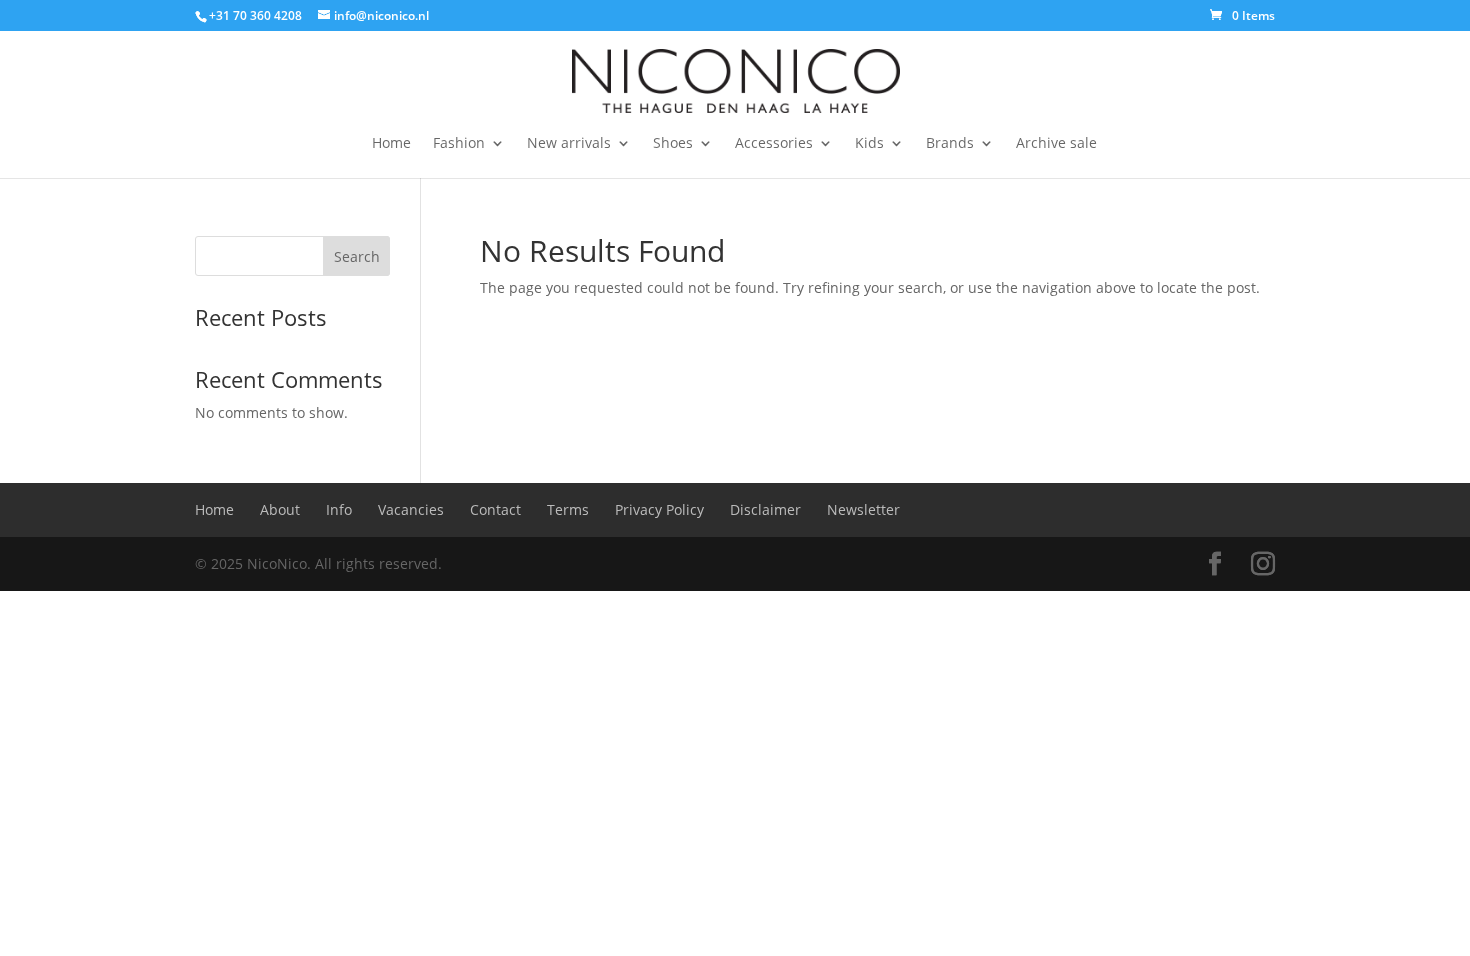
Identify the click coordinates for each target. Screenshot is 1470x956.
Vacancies (411, 509)
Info (339, 509)
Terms (568, 509)
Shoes (673, 144)
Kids (869, 144)
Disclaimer (765, 509)
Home (391, 144)
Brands (950, 144)
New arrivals (569, 144)
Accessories (774, 144)
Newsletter (863, 509)
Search (357, 256)
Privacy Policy (659, 509)
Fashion (459, 144)
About (280, 509)
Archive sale (1056, 144)
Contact (495, 509)
